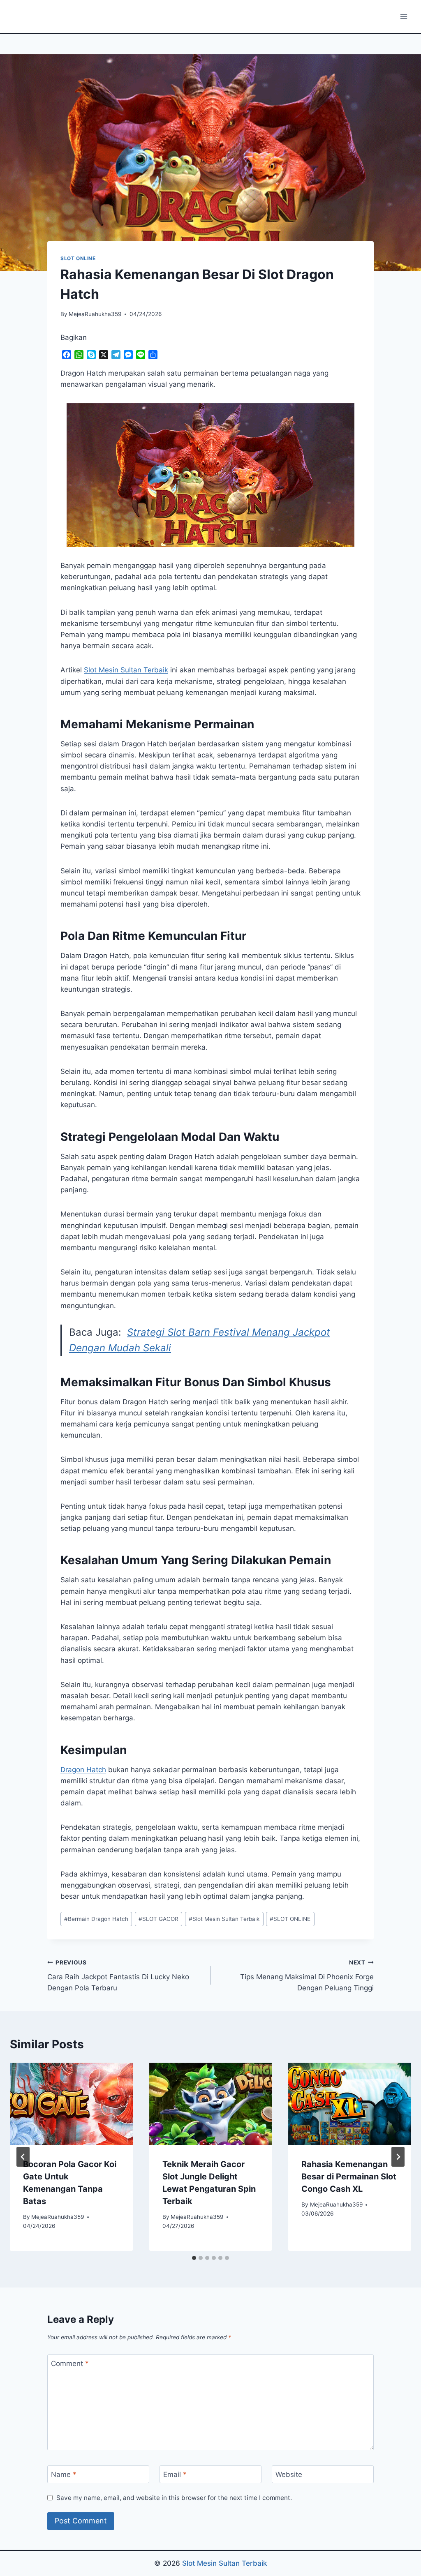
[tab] (194, 2258)
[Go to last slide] (23, 2157)
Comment (70, 2364)
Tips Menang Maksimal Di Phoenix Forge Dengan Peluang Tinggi (307, 1976)
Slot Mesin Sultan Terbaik (224, 1919)
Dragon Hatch (83, 1770)
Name (64, 2474)
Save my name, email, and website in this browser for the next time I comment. (174, 2498)
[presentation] (71, 2104)
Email (175, 2474)
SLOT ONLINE (78, 258)
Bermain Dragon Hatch (96, 1919)
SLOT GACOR (158, 1919)
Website (289, 2474)
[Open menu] (404, 16)
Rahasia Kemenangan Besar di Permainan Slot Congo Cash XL (349, 2177)
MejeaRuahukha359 (95, 314)
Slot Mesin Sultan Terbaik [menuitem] (126, 670)
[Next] (398, 2157)
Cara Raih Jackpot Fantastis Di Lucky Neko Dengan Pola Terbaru (118, 1976)
